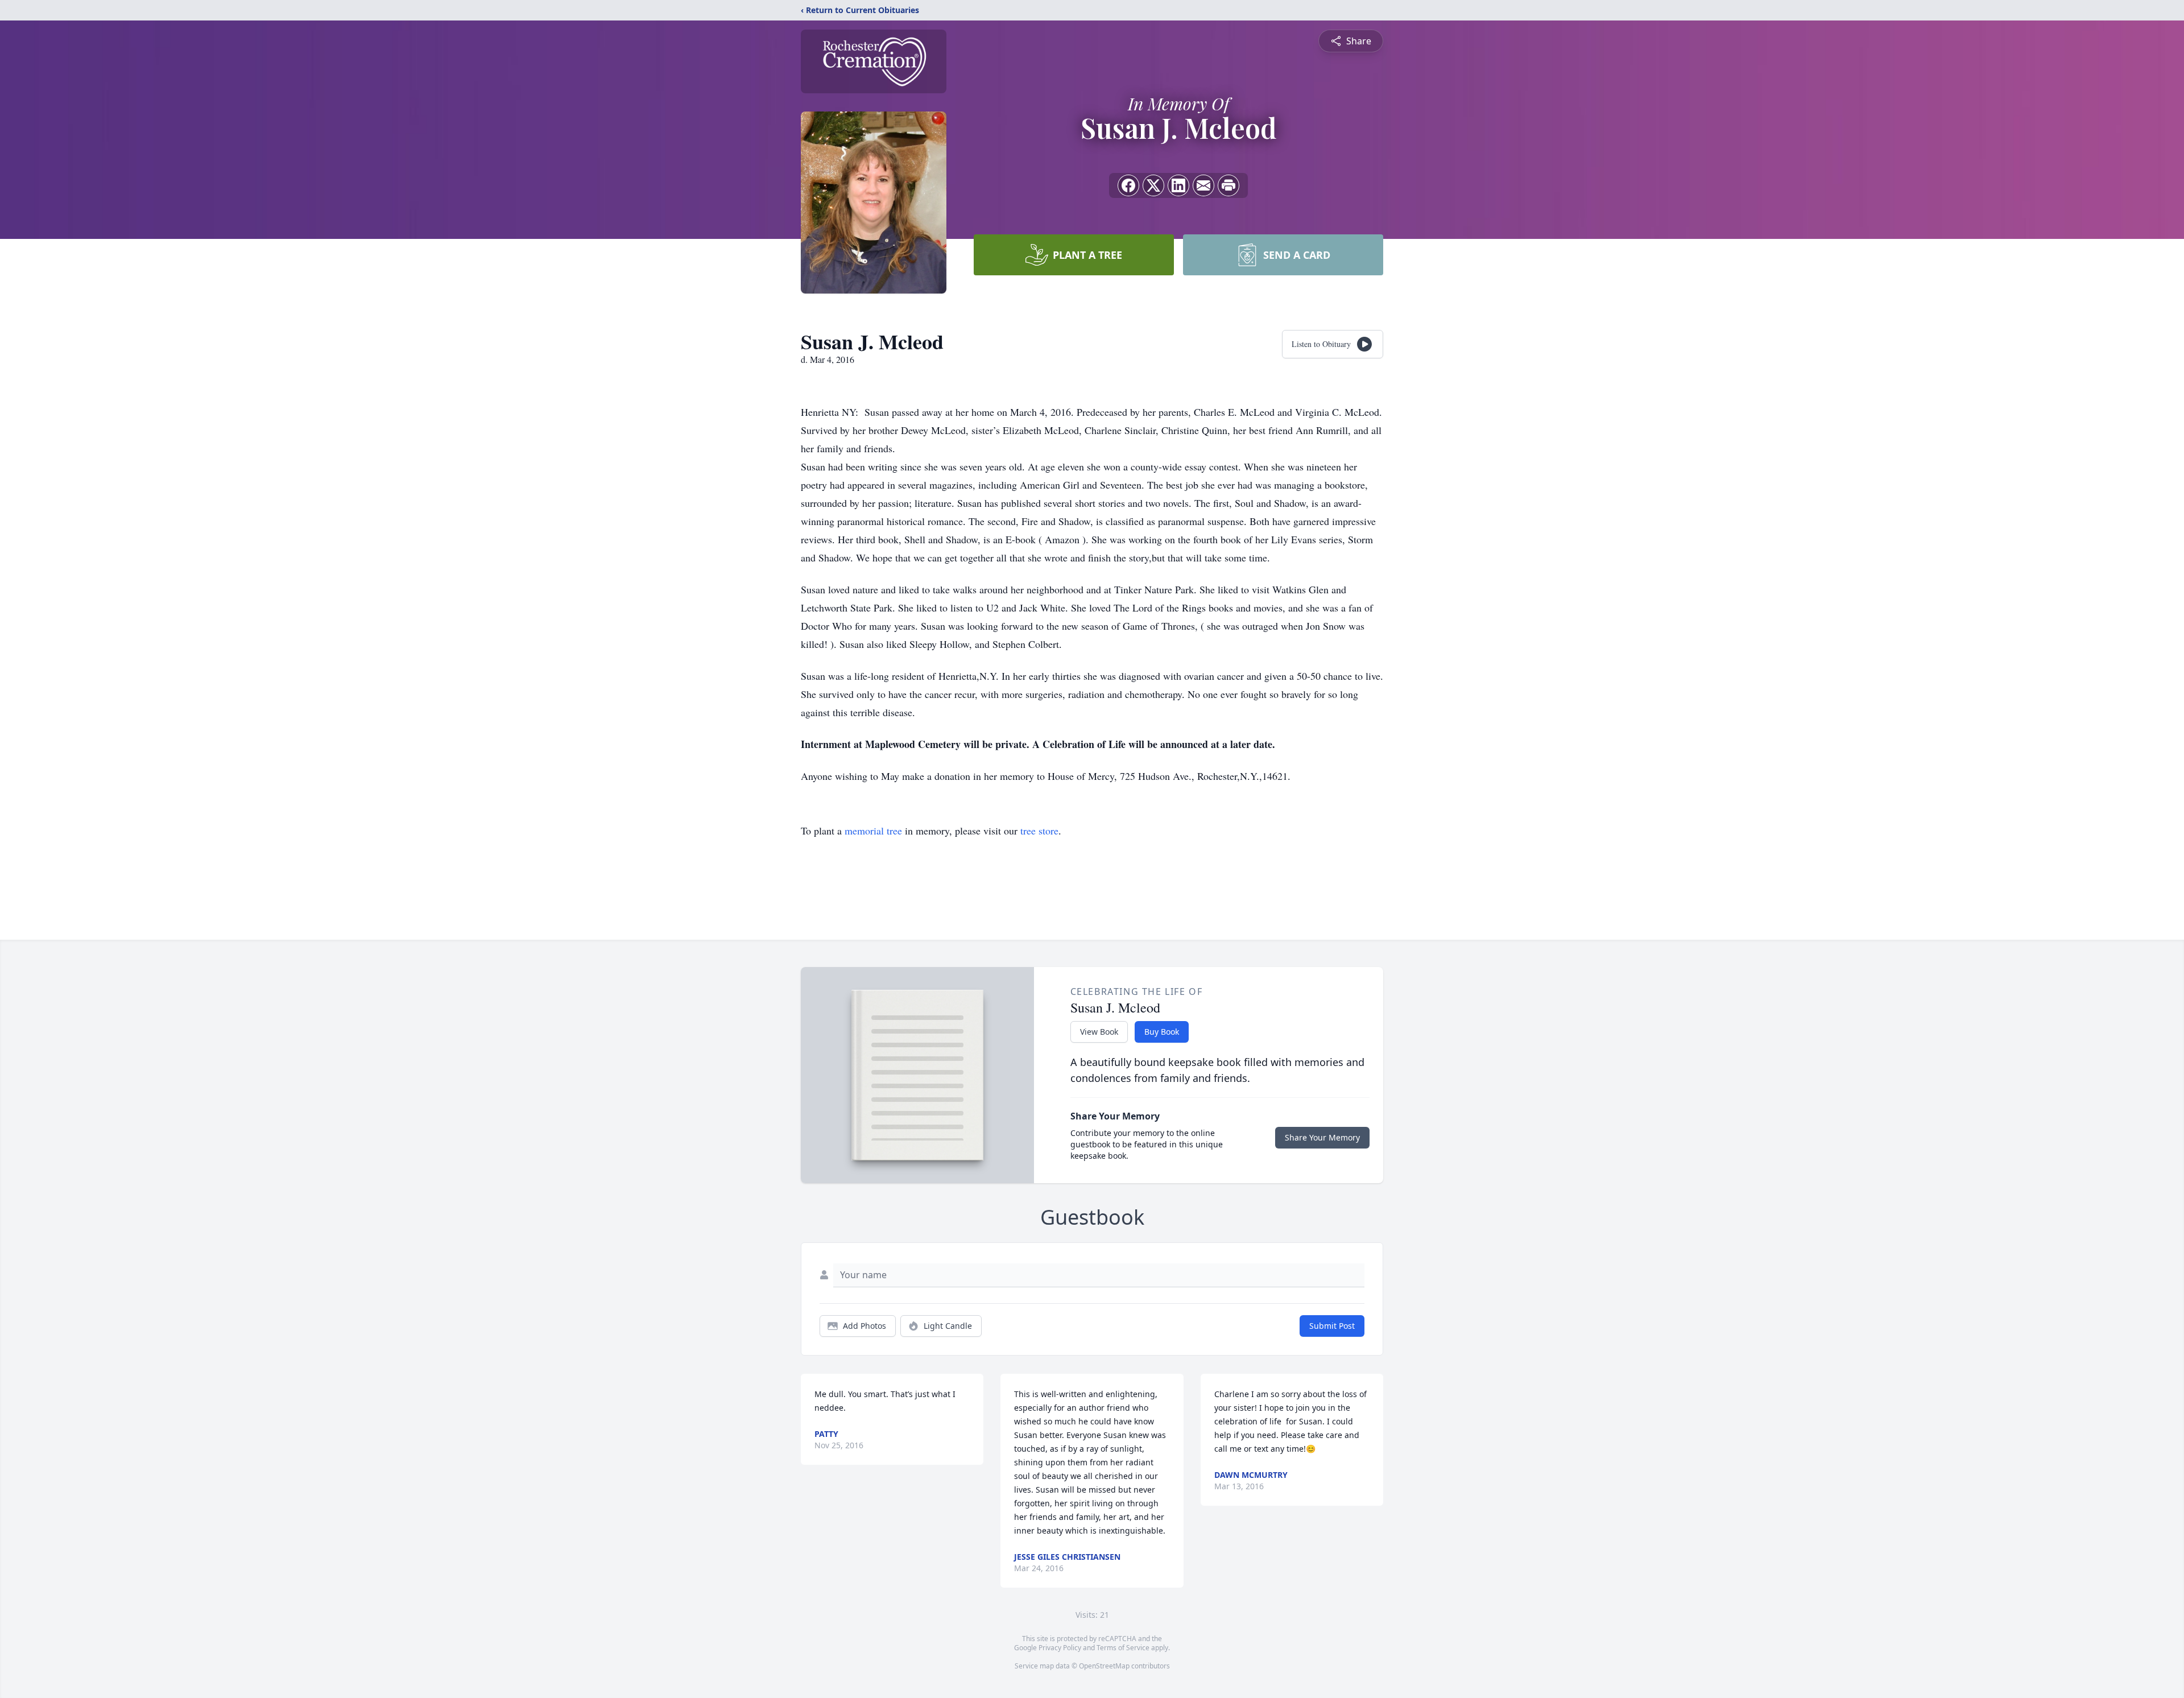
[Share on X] (1153, 185)
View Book (1099, 1032)
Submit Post (1332, 1326)
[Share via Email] (1203, 185)
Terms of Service (1123, 1648)
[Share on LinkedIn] (1178, 185)
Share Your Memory (1322, 1137)
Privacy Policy (1060, 1648)
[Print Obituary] (1228, 185)
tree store (1039, 831)
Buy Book (1162, 1032)
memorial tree (873, 831)
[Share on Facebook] (1128, 185)
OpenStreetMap (1104, 1666)
